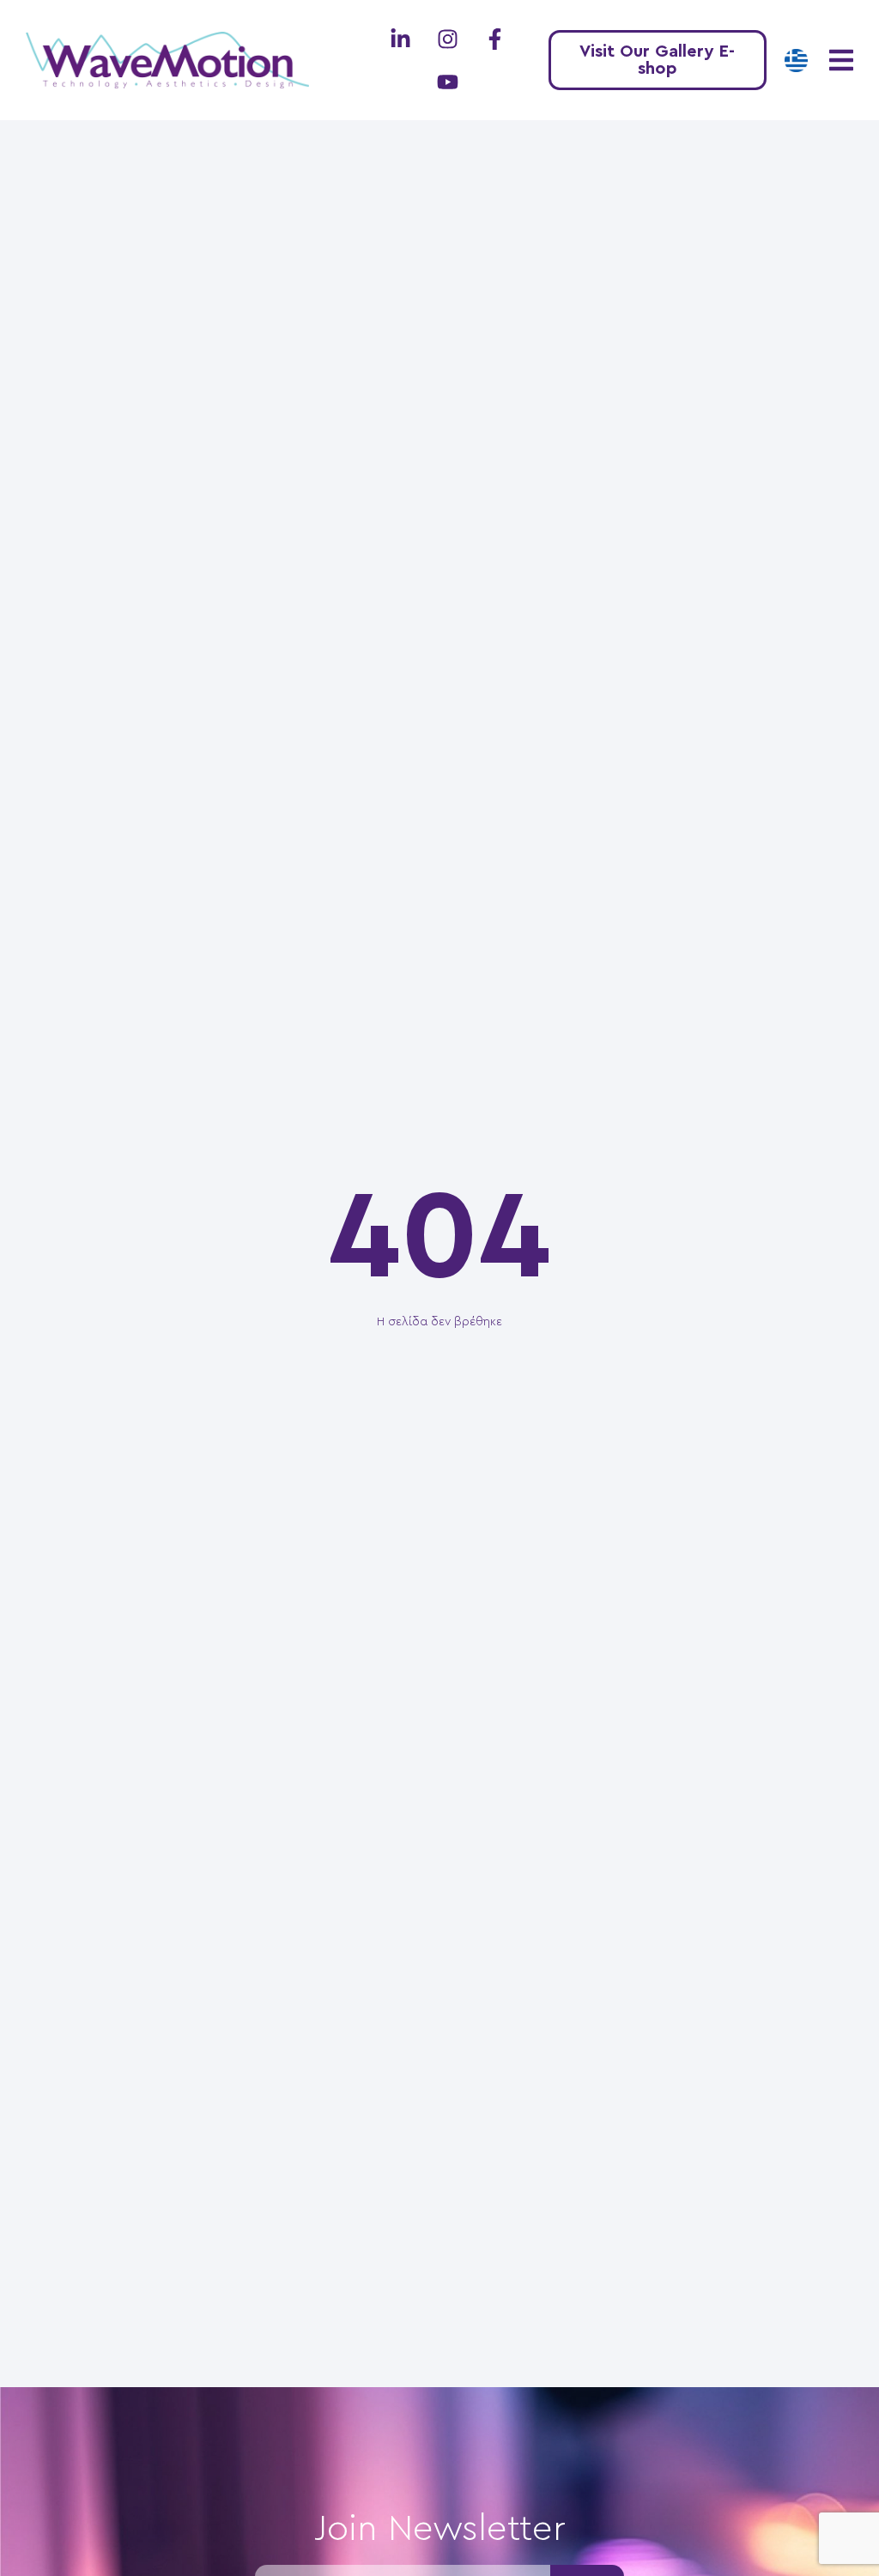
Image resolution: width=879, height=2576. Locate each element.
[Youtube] (447, 82)
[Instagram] (447, 39)
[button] (841, 61)
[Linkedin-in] (400, 39)
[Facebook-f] (494, 39)
